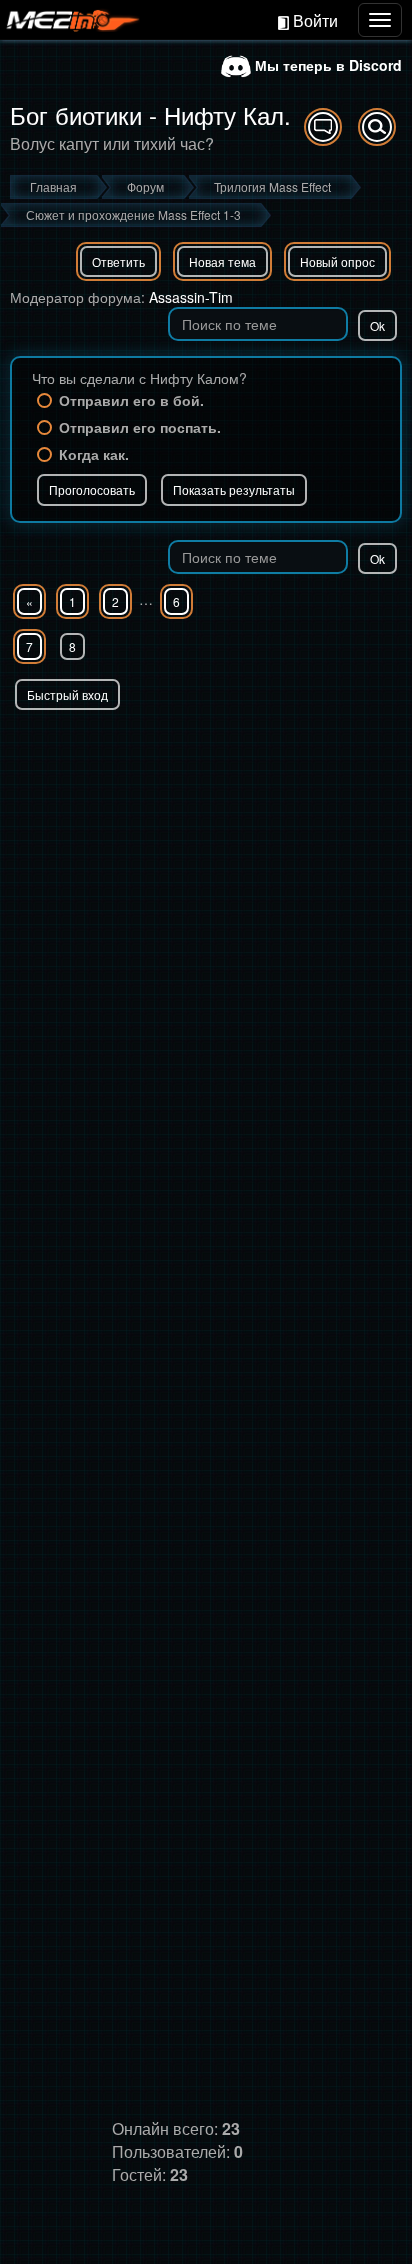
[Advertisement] (206, 926)
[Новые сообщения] (323, 127)
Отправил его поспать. (140, 427)
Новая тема (222, 261)
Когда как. (94, 454)
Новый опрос (337, 261)
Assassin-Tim (191, 297)
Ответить (118, 261)
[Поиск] (377, 127)
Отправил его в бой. (131, 400)
